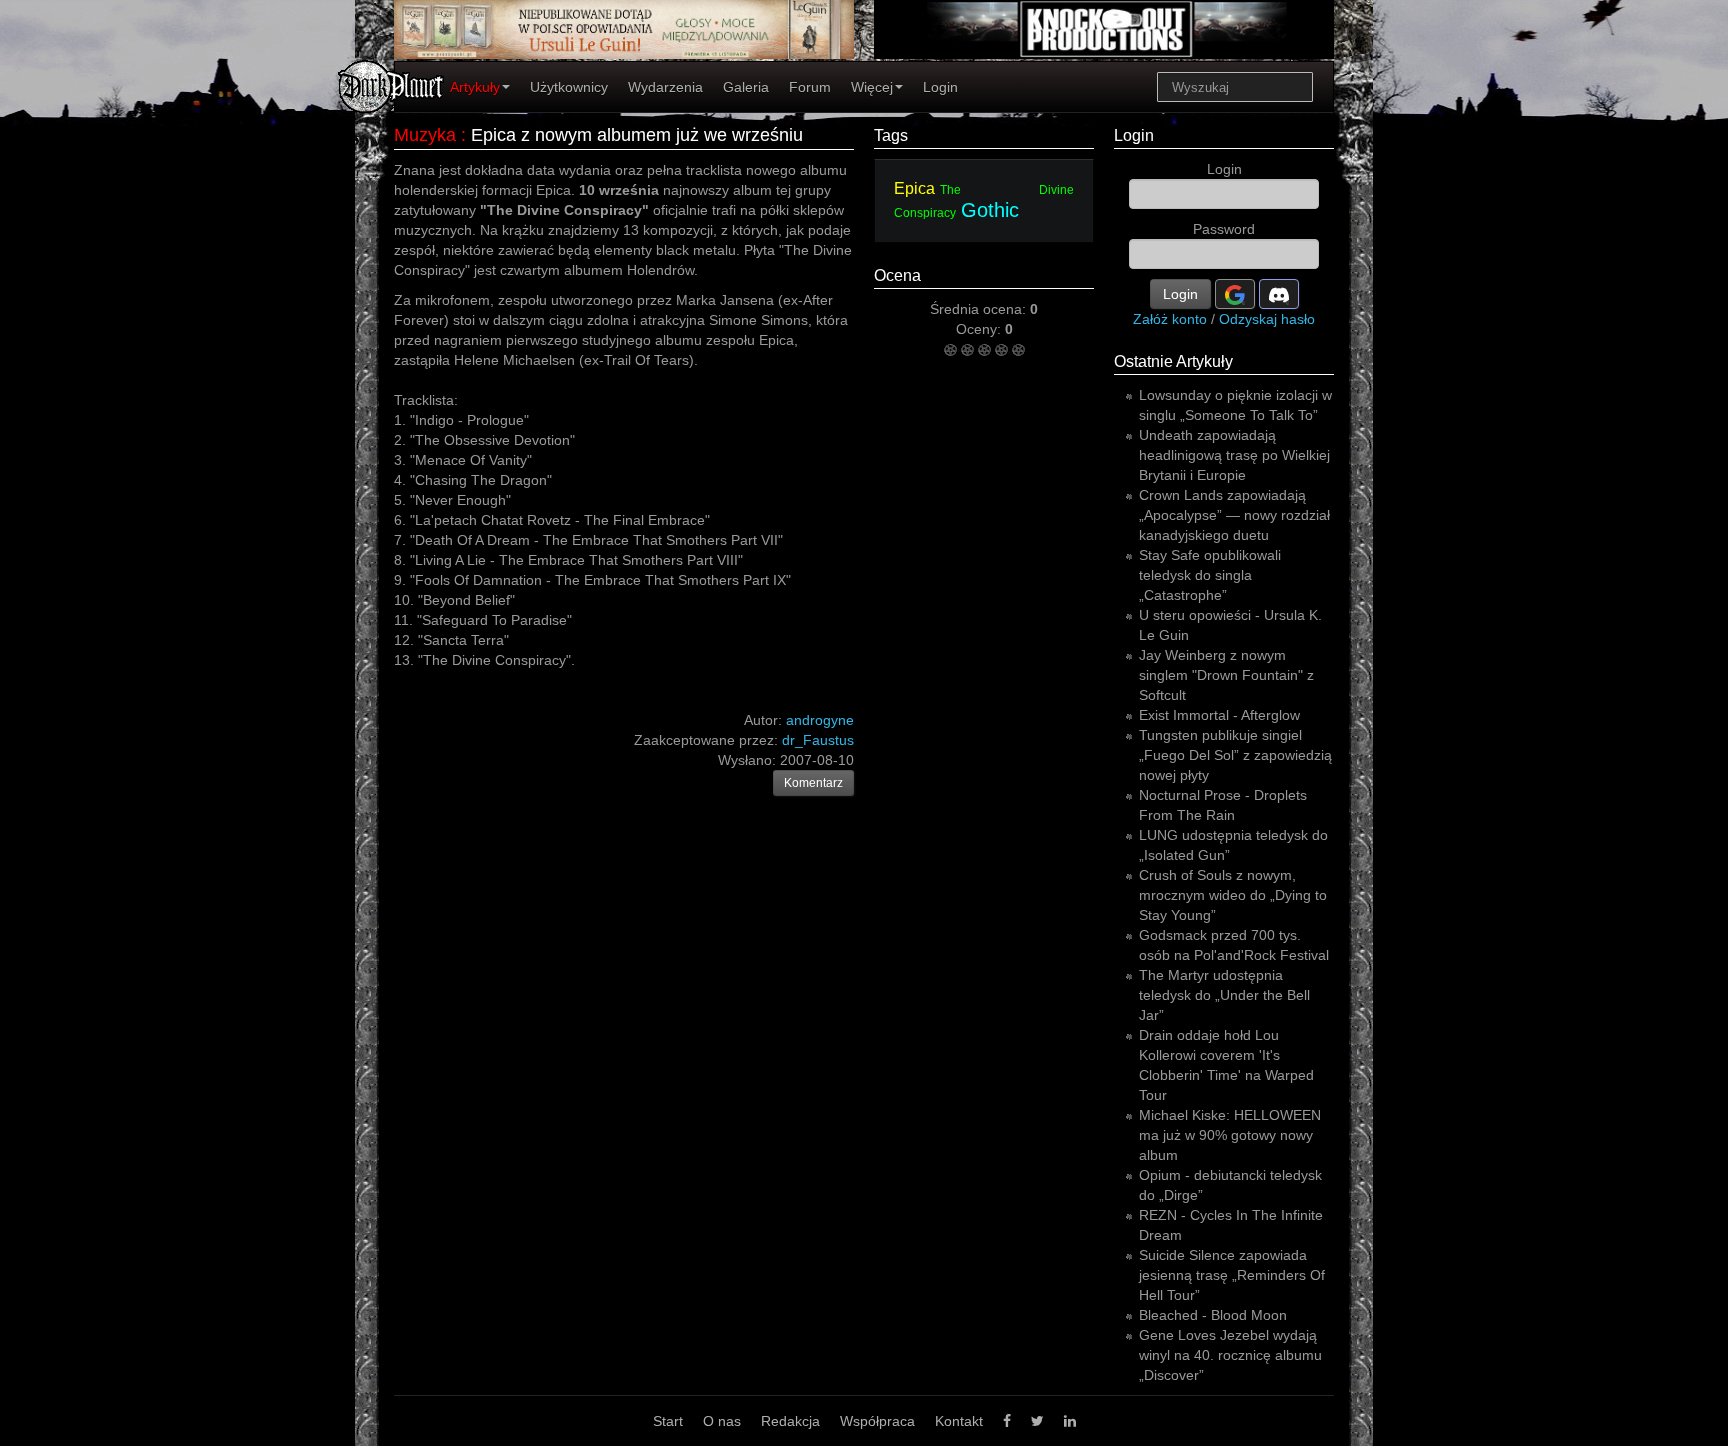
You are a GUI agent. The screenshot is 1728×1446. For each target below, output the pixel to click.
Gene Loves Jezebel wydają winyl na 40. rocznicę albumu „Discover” (1230, 1355)
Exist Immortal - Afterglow (1219, 715)
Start (668, 1421)
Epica (914, 188)
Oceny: (980, 329)
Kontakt (959, 1421)
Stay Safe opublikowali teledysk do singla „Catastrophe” (1210, 575)
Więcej (872, 87)
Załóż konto (1170, 319)
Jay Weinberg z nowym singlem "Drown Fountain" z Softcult (1226, 675)
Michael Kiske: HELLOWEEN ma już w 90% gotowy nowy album (1230, 1135)
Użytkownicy (569, 87)
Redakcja (790, 1421)
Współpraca (877, 1421)
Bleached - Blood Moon (1213, 1315)
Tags (891, 135)
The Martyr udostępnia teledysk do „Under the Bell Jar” (1224, 995)
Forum (810, 87)
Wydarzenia (665, 87)
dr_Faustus (818, 740)
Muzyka (425, 135)
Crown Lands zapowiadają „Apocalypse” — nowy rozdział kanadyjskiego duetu (1234, 515)
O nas (722, 1421)
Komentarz (813, 783)
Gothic (990, 210)
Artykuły (475, 87)
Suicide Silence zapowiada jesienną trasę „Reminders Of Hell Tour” (1232, 1275)
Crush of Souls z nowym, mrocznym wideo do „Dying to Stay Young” (1233, 895)
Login (940, 87)
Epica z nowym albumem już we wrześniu (637, 135)
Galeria (746, 87)
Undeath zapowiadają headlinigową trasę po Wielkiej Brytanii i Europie (1234, 455)
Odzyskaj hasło (1267, 319)
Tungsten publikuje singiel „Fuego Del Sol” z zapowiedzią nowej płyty (1235, 755)
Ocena (897, 275)
